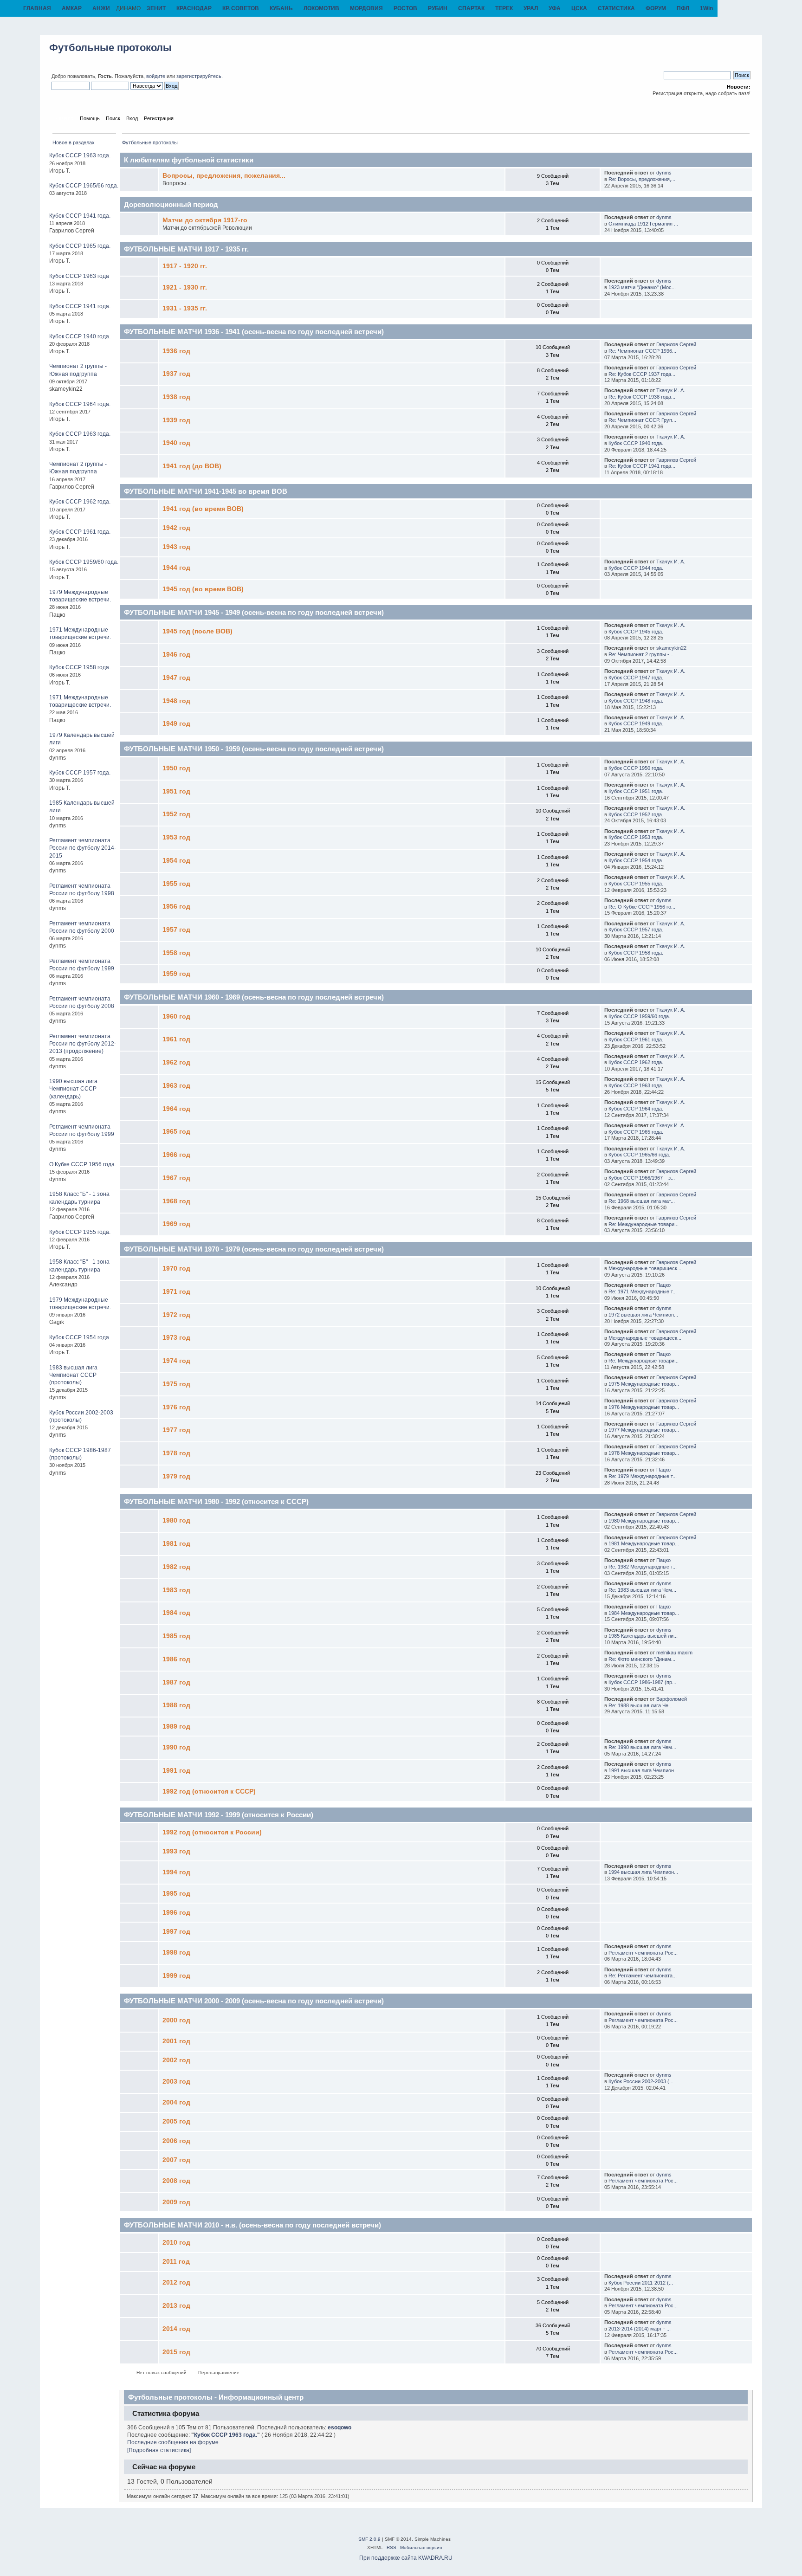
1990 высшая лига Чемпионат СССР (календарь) (73, 1089)
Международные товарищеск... (645, 1268)
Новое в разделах (74, 142)
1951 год (176, 791)
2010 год (176, 2243)
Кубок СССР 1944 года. (636, 568)
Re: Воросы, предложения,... (642, 179)
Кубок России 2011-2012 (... (641, 2283)
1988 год (176, 1705)
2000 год (176, 2020)
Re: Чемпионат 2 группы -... (641, 654)
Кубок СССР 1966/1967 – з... (642, 1178)
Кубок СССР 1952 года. (636, 814)
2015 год (176, 2352)
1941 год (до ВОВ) (192, 466)
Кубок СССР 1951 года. (636, 791)
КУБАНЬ (281, 8)
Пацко (663, 1285)
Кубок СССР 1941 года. (80, 216)
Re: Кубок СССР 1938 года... (642, 397)
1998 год (176, 1953)
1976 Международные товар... (644, 1407)
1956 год (176, 907)
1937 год (176, 374)
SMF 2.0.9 (369, 2539)
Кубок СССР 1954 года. (80, 1337)
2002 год (176, 2060)
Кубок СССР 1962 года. (80, 502)
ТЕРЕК (504, 8)
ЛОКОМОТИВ (321, 8)
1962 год (176, 1062)
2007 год (176, 2160)
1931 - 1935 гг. (185, 308)
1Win (706, 8)
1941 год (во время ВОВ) (203, 509)
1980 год (176, 1520)
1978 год (176, 1453)
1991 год (176, 1771)
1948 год (176, 701)
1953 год (176, 837)
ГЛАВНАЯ (37, 8)
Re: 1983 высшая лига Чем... (642, 1590)
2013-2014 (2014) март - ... (640, 2329)
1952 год (176, 814)
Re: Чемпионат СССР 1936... (642, 351)
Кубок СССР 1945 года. (636, 632)
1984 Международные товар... (644, 1613)
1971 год (176, 1292)
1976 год (176, 1407)
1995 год (176, 1894)
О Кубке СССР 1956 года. (83, 1164)
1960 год (176, 1017)
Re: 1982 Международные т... (643, 1567)
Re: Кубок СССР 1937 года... (642, 374)
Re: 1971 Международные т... (643, 1291)
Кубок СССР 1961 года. (80, 532)
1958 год (176, 953)
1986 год (176, 1659)
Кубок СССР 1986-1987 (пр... (642, 1682)
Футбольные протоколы (110, 48)
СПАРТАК (471, 8)
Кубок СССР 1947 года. (636, 678)
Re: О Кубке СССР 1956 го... (642, 907)
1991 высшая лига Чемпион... (643, 1770)
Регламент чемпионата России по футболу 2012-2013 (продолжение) (83, 1044)
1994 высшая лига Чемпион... (643, 1872)
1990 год (176, 1747)
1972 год (176, 1315)
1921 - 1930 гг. (185, 287)
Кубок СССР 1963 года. (80, 155)
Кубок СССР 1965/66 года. (84, 186)
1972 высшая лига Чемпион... (643, 1315)
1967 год (176, 1178)
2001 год (176, 2041)
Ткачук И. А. (671, 390)
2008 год (176, 2181)
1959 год (176, 974)
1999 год (176, 1976)
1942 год (176, 528)
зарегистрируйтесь (199, 76)
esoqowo (340, 2428)
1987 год (176, 1682)
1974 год (176, 1361)
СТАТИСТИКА (616, 8)
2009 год (176, 2202)
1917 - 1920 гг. (185, 266)
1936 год (176, 351)
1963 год (176, 1086)
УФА (555, 8)
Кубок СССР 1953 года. (636, 837)
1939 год (176, 420)
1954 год (176, 861)
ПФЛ (683, 8)
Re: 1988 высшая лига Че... (640, 1705)
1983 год (176, 1590)
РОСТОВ (405, 8)
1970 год (176, 1269)
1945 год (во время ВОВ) (203, 589)
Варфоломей (672, 1699)
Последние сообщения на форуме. (174, 2442)
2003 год (176, 2082)
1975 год (176, 1384)
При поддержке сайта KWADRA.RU (406, 2558)
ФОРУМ (656, 8)
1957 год (176, 930)
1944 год (176, 568)
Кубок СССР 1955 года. (80, 1232)
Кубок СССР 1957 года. (80, 773)
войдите (156, 76)
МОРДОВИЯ (366, 8)
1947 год (176, 678)
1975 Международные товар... (644, 1384)
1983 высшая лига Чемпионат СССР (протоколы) (73, 1375)
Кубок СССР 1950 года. (636, 768)
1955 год (176, 884)
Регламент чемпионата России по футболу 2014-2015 (83, 848)
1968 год (176, 1201)
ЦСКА (579, 8)
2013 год (176, 2306)
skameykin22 (671, 648)
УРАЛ (531, 8)
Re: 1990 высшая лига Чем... (642, 1747)
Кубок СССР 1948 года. (636, 701)
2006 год (176, 2141)
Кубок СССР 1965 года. (80, 246)
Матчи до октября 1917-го (205, 220)
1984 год (176, 1613)
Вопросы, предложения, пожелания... (224, 176)
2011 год (176, 2262)
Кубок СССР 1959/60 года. (84, 562)
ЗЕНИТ (156, 8)
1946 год (176, 655)
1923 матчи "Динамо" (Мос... (642, 287)
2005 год (176, 2121)
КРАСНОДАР (194, 8)
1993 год (176, 1851)
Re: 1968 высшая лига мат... (642, 1201)
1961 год (176, 1039)
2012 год (176, 2282)
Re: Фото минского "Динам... (642, 1659)
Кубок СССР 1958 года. (80, 667)
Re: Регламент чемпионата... (643, 1976)
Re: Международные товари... (644, 1224)
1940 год (176, 443)
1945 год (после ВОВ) (197, 631)
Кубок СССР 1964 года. (80, 404)
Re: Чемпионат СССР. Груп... (642, 420)
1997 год (176, 1932)
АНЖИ (101, 8)
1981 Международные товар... (644, 1543)
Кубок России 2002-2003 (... (641, 2081)
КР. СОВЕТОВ (241, 8)
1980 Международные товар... (644, 1521)
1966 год (176, 1155)
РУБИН (438, 8)
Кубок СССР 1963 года (79, 276)
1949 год (176, 724)
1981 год (176, 1544)
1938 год (176, 397)
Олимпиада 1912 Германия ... (643, 224)
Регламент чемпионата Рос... (643, 1953)
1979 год (176, 1476)
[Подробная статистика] (159, 2450)
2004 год (176, 2102)
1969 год (176, 1224)
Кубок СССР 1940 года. (80, 336)
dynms (664, 173)
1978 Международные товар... (644, 1453)
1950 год (176, 768)
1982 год (176, 1567)
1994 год (176, 1872)
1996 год (176, 1913)
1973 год (176, 1338)
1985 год (176, 1636)
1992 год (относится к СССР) (209, 1792)
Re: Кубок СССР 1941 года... (642, 466)
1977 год (176, 1430)
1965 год (176, 1132)
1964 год (176, 1109)
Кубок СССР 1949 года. (636, 723)
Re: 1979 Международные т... (643, 1476)
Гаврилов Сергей (676, 344)
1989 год (176, 1727)
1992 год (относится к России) (212, 1832)
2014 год (176, 2329)
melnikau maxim (674, 1653)
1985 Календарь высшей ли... (643, 1636)
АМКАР (72, 8)
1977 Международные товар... (644, 1430)
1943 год (176, 547)
